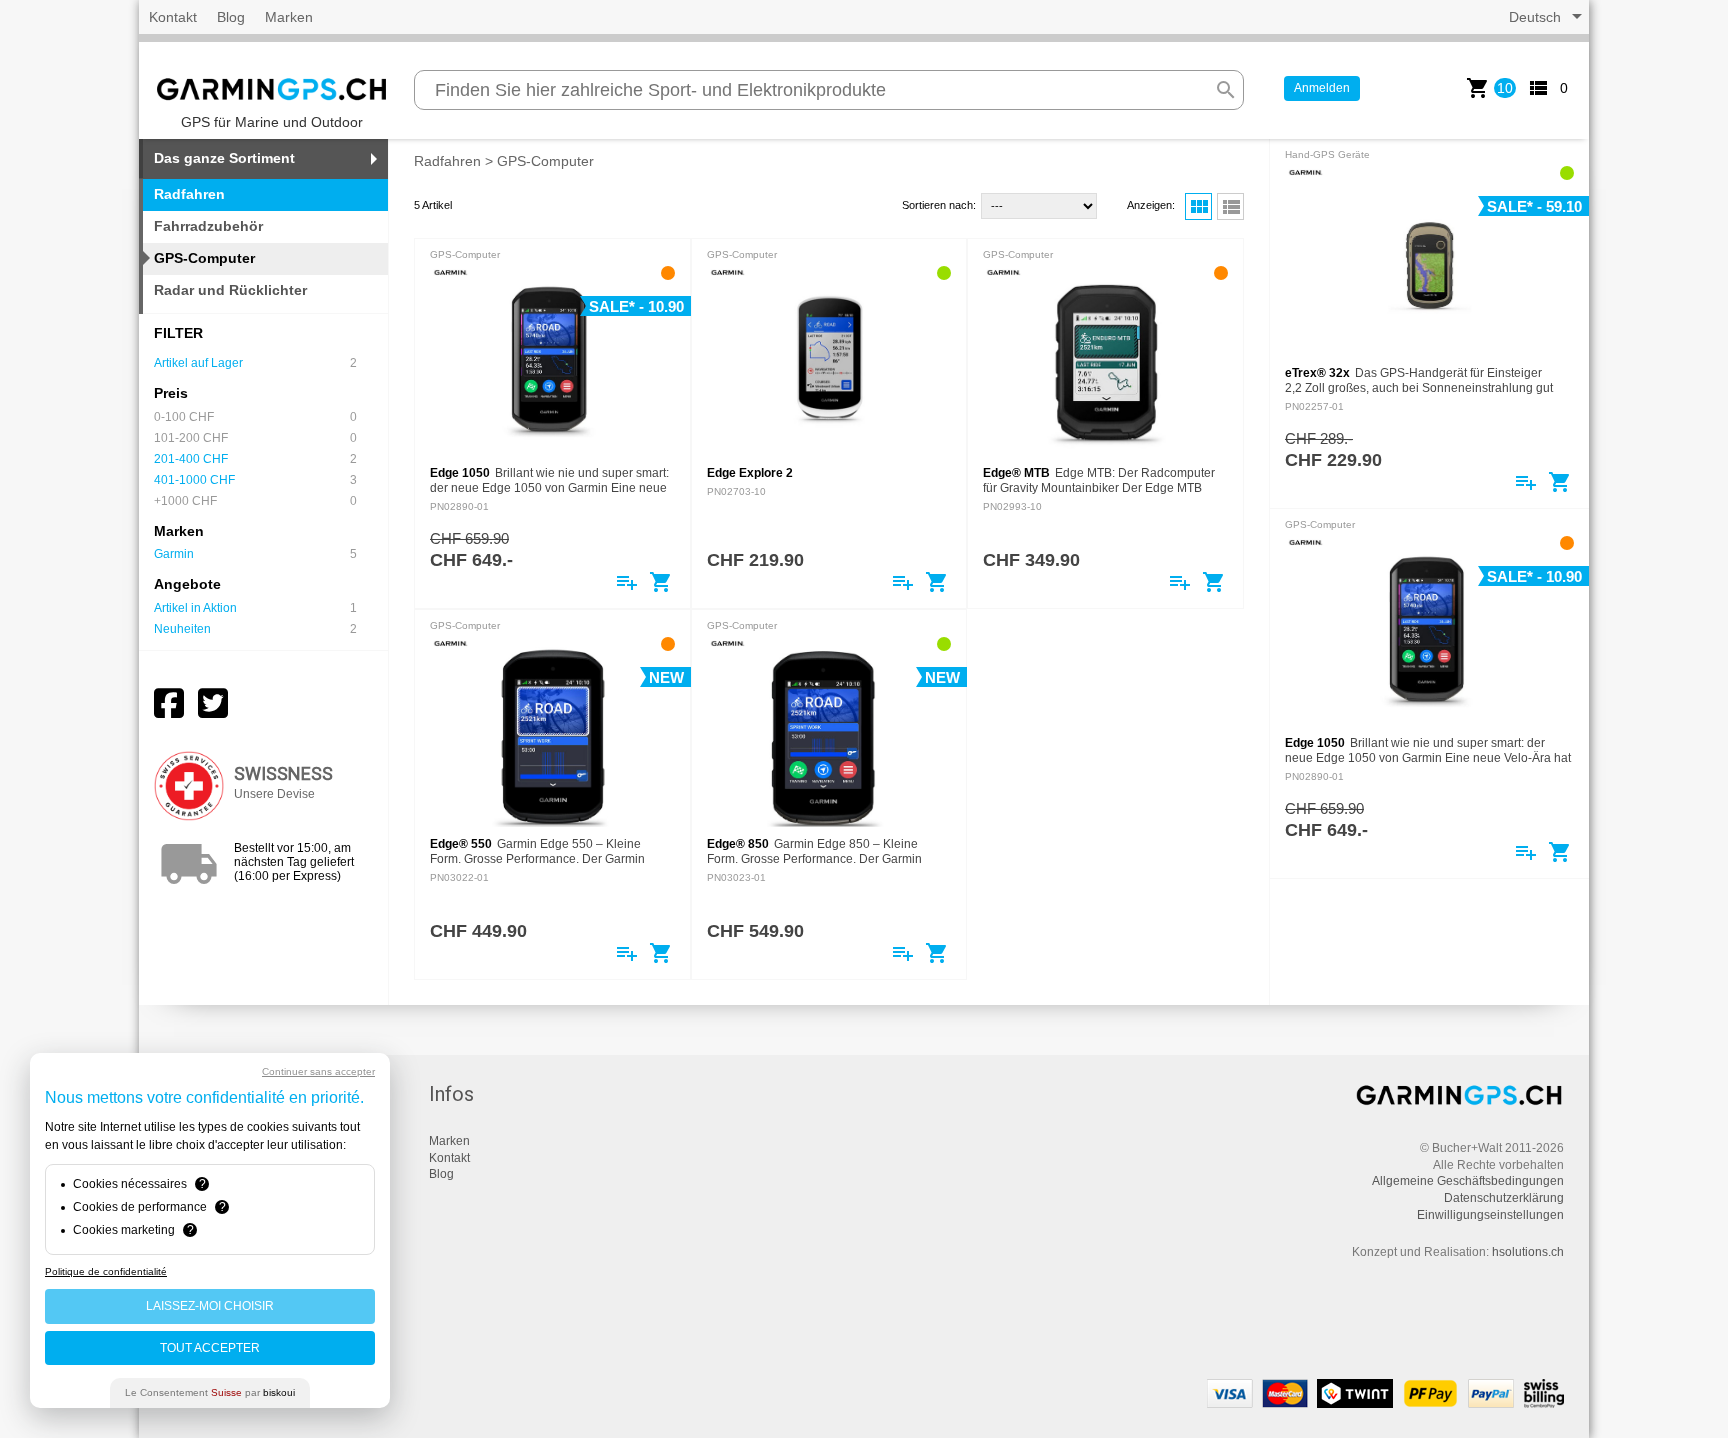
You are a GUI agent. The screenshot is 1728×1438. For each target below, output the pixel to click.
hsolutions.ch (1528, 1252)
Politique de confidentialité (106, 1271)
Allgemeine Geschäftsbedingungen (1468, 1181)
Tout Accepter (210, 1348)
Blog (231, 17)
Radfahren (447, 161)
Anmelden (1322, 88)
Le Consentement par (210, 1392)
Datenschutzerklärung (1504, 1198)
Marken (289, 17)
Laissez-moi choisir (210, 1306)
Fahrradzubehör (208, 226)
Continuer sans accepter (318, 1071)
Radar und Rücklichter (230, 290)
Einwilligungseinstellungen (1490, 1215)
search (1226, 90)
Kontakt (173, 17)
